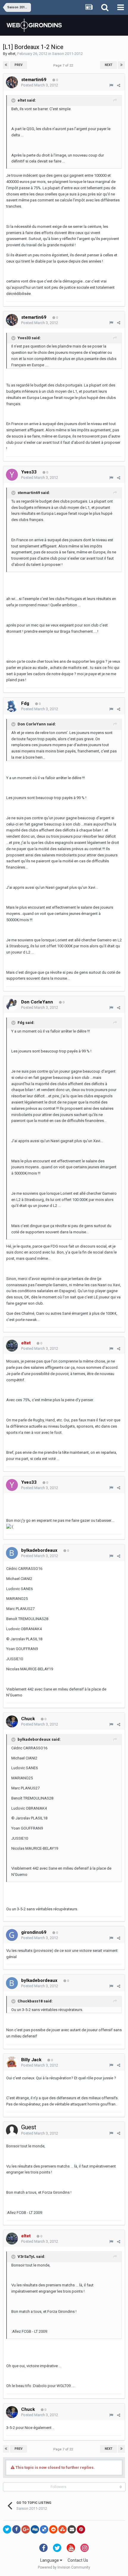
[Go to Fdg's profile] (12, 706)
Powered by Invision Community (64, 2567)
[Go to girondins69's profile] (12, 1935)
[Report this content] (111, 85)
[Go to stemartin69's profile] (12, 82)
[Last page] (121, 65)
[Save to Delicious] (44, 2529)
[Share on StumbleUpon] (63, 2529)
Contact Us (78, 2560)
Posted (40, 85)
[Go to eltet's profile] (12, 1346)
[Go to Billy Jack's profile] (12, 2062)
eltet (12, 54)
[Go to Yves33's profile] (12, 475)
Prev (19, 65)
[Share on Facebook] (16, 2529)
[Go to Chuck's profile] (12, 1721)
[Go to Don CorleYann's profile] (12, 1005)
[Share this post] (119, 85)
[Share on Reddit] (53, 2529)
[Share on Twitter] (7, 2529)
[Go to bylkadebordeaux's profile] (12, 1553)
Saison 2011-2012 (67, 54)
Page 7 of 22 (64, 65)
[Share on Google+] (26, 2529)
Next (109, 65)
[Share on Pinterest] (81, 2529)
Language (50, 2560)
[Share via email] (72, 2529)
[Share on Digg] (35, 2529)
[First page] (6, 65)
